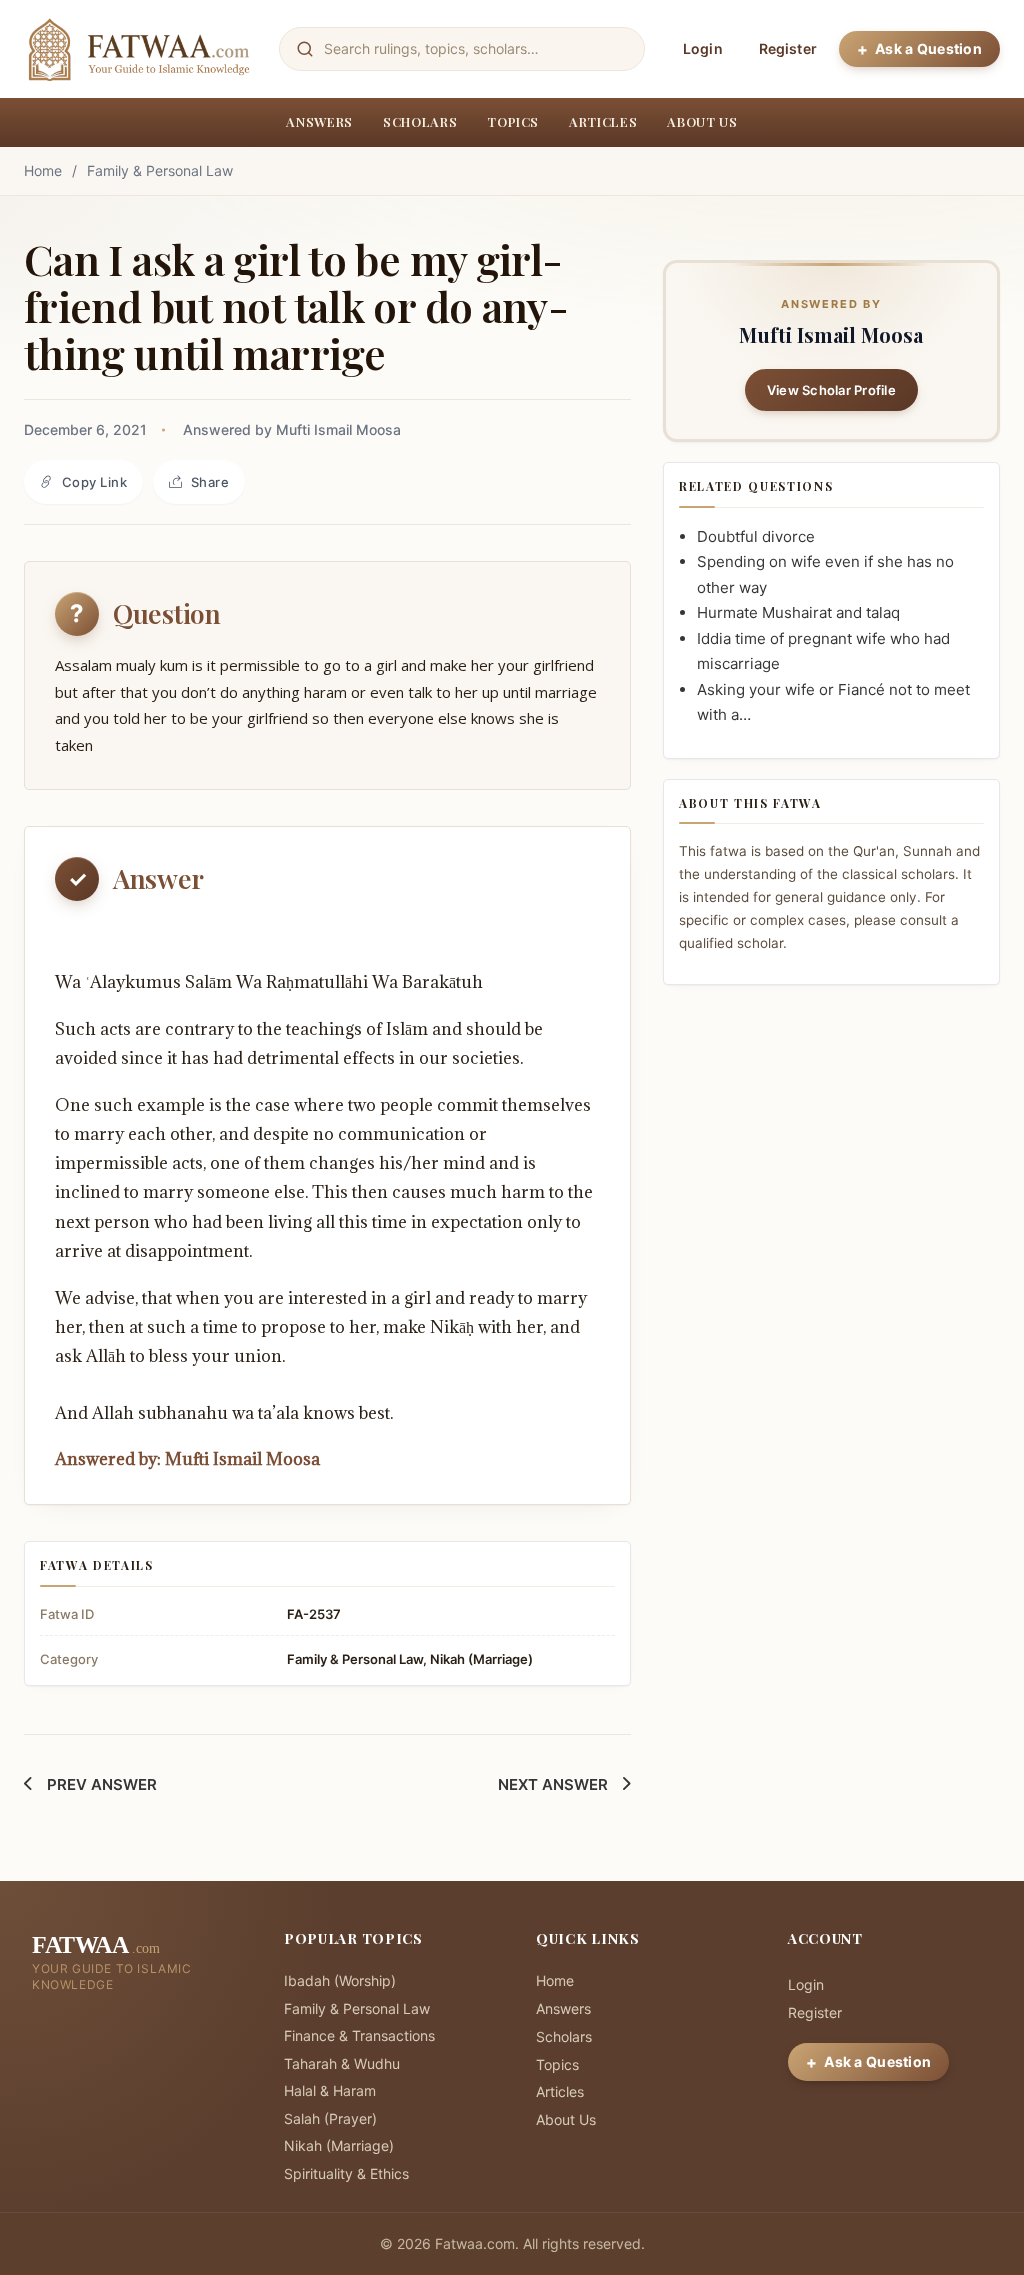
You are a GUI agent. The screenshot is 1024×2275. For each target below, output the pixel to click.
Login (703, 48)
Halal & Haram (330, 2090)
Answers (319, 121)
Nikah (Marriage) (481, 1659)
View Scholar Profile (831, 390)
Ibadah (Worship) (340, 1980)
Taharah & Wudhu (342, 2063)
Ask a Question (928, 48)
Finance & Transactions (359, 2035)
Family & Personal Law (160, 170)
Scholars (420, 121)
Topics (513, 121)
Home (43, 170)
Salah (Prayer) (330, 2118)
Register (788, 48)
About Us (702, 121)
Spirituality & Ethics (346, 2173)
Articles (603, 121)
